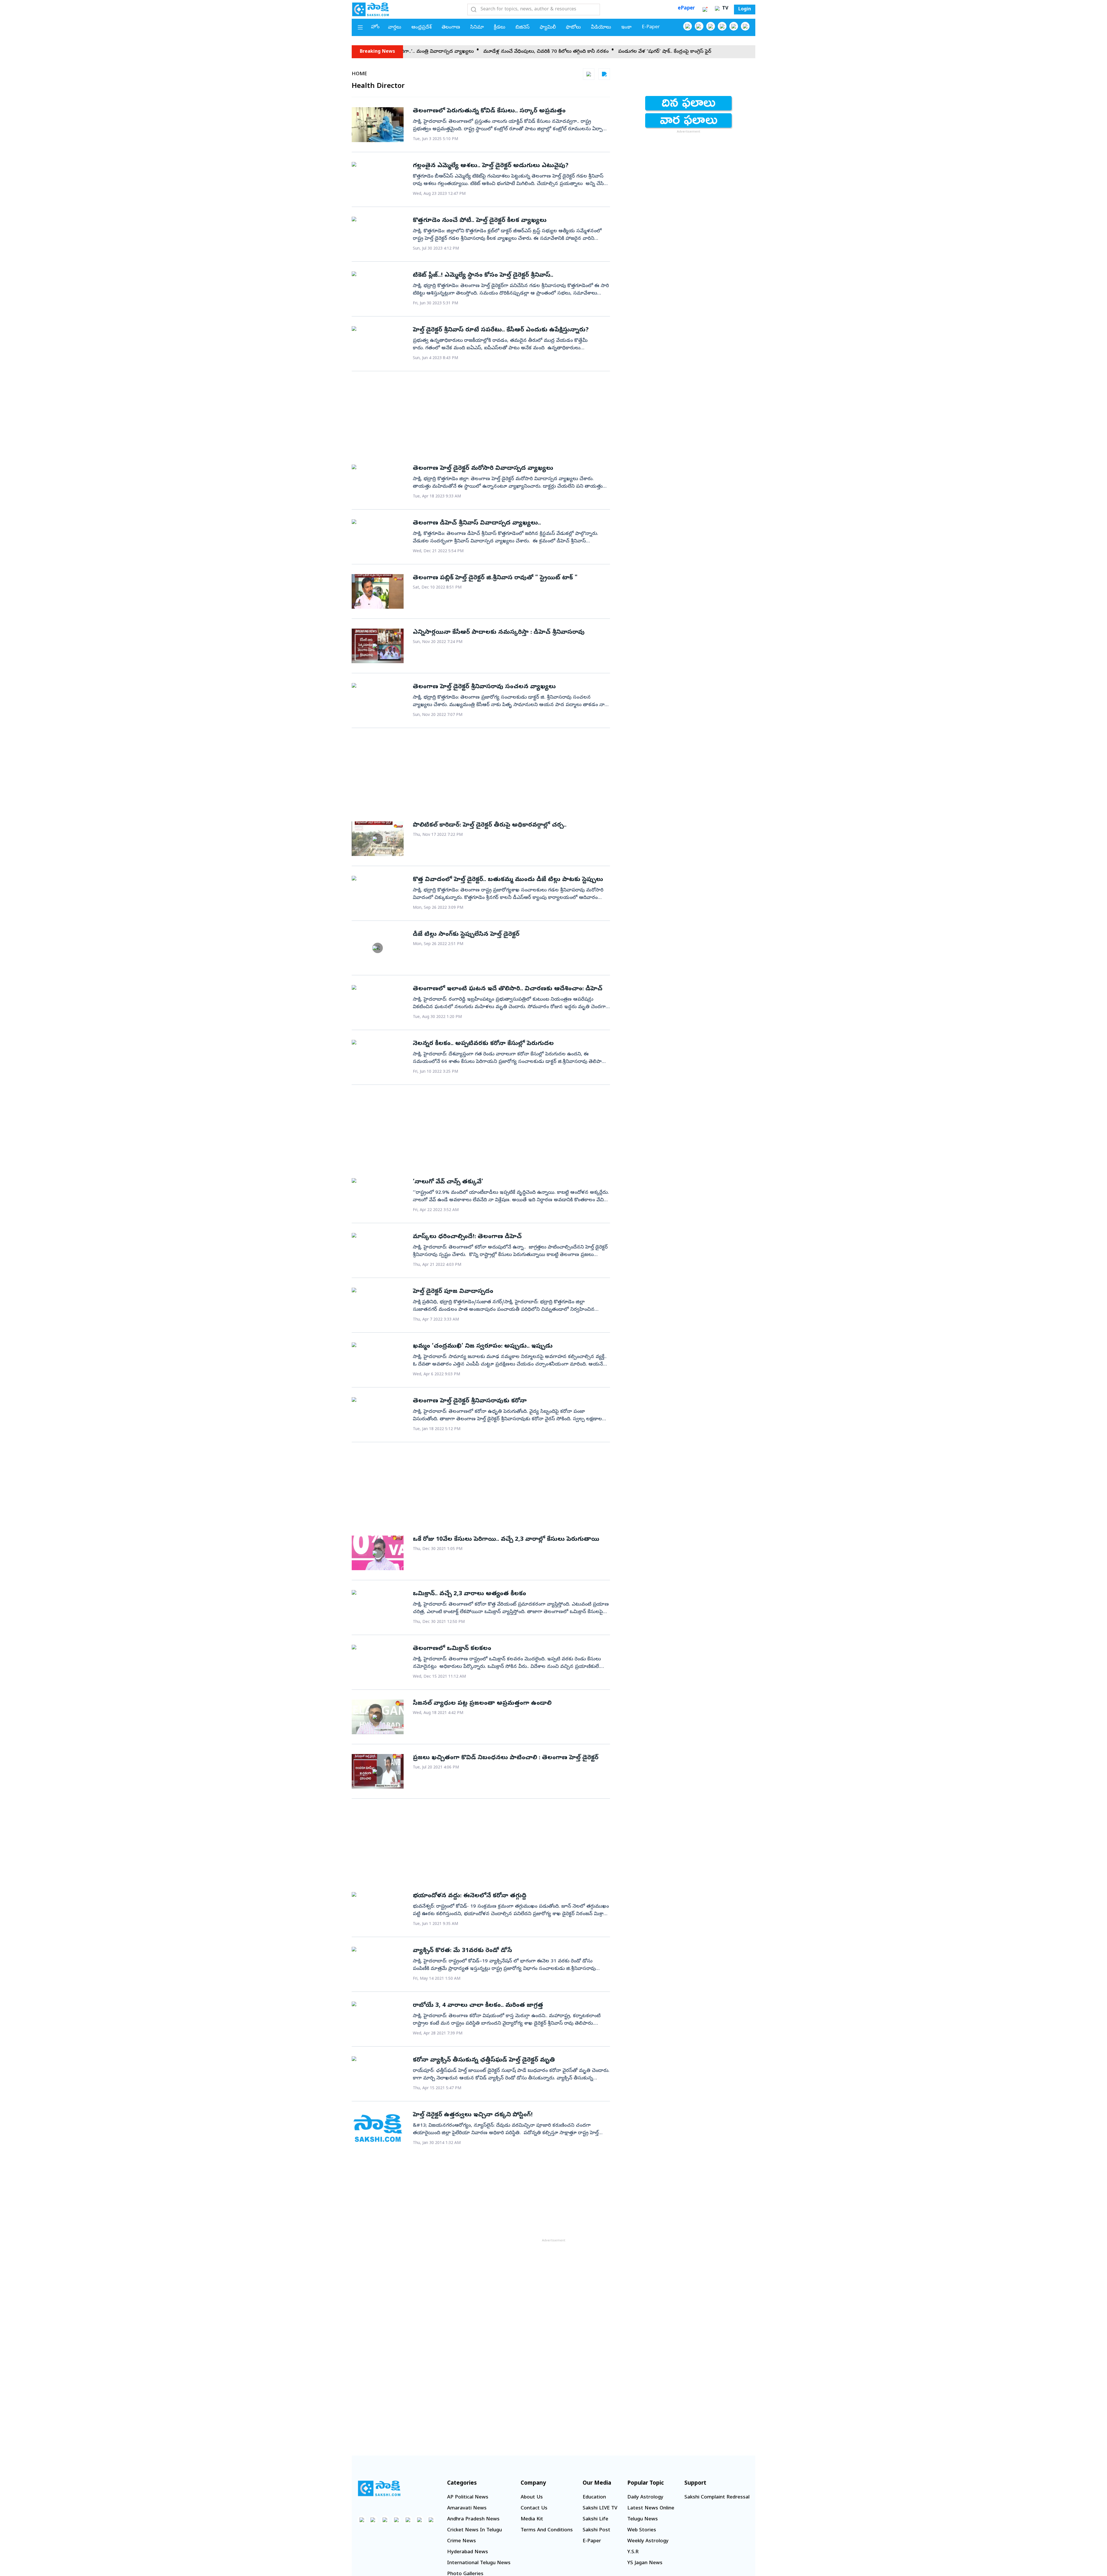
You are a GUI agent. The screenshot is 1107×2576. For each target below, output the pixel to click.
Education (594, 2497)
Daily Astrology (645, 2497)
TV (724, 9)
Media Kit (532, 2519)
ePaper (686, 9)
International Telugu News (479, 2563)
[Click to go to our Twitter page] (711, 26)
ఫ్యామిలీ (548, 28)
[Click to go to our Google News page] (745, 26)
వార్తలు (395, 28)
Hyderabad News (468, 2552)
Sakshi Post (596, 2530)
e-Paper (651, 27)
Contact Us (534, 2508)
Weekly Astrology (648, 2541)
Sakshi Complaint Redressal (717, 2497)
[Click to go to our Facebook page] (688, 26)
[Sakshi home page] (379, 2488)
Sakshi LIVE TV (600, 2508)
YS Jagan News (645, 2563)
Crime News (462, 2541)
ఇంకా (626, 28)
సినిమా (477, 28)
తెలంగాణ (451, 28)
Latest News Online (651, 2508)
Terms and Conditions (547, 2530)
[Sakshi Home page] (370, 9)
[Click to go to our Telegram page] (419, 2520)
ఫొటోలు (573, 28)
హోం (375, 27)
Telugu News (643, 2519)
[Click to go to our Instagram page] (722, 26)
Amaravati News (467, 2508)
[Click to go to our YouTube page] (734, 26)
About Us (532, 2497)
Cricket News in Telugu (475, 2530)
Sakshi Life (595, 2519)
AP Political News (468, 2497)
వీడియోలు (601, 28)
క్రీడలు (500, 28)
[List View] (604, 74)
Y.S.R (633, 2552)
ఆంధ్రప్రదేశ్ (421, 28)
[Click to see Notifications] (705, 10)
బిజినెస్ (523, 28)
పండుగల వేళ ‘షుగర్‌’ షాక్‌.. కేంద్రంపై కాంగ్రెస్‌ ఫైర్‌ (481, 52)
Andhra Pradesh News (473, 2519)
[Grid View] (589, 74)
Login (745, 10)
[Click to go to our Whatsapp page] (699, 26)
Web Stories (642, 2530)
